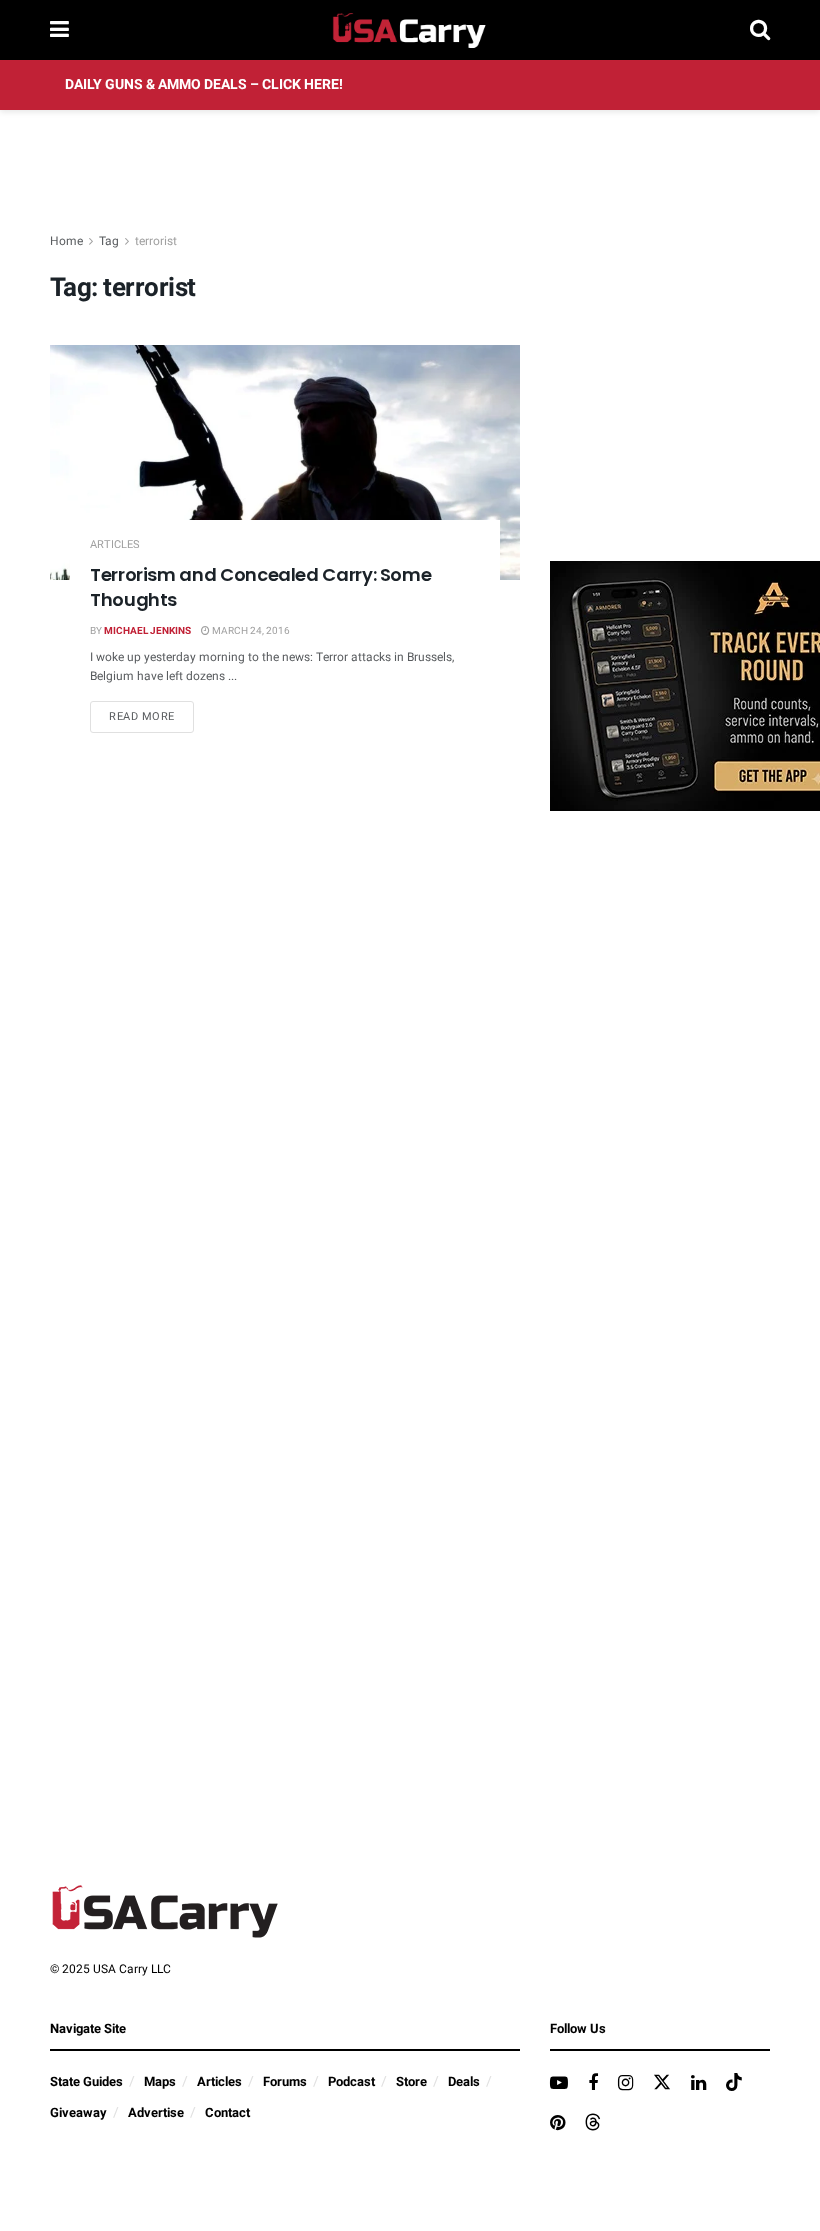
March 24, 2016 (250, 631)
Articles (115, 544)
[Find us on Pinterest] (557, 2124)
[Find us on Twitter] (662, 2083)
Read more (151, 716)
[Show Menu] (59, 30)
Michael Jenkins (147, 631)
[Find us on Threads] (593, 2123)
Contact (227, 2112)
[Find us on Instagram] (625, 2084)
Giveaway (78, 2112)
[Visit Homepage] (409, 30)
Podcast (351, 2081)
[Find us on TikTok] (734, 2083)
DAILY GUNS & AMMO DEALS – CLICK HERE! (204, 84)
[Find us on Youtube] (559, 2084)
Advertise (156, 2112)
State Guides (86, 2081)
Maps (160, 2081)
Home (66, 241)
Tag (109, 241)
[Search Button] (760, 30)
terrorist (156, 241)
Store (411, 2081)
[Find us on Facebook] (593, 2084)
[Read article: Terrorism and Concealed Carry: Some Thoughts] (285, 462)
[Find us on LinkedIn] (698, 2084)
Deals (464, 2081)
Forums (285, 2081)
